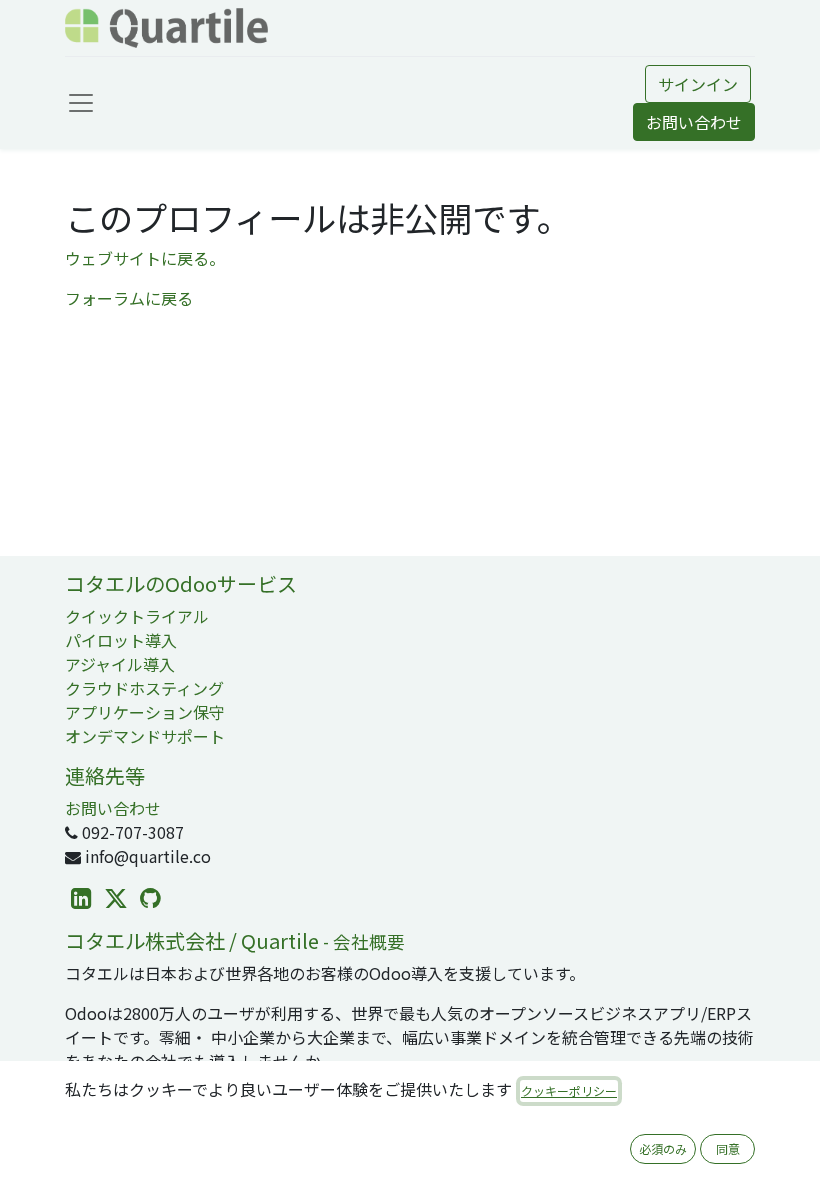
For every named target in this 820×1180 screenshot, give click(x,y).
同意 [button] (728, 1148)
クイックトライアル (137, 616)
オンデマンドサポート (145, 736)
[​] (81, 898)
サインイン (698, 84)
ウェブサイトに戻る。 (145, 258)
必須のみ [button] (663, 1148)
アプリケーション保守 (145, 712)
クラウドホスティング (144, 688)
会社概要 (369, 941)
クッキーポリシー (569, 1090)
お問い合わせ (694, 122)
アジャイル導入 (120, 664)
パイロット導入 (121, 640)
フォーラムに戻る (129, 298)
